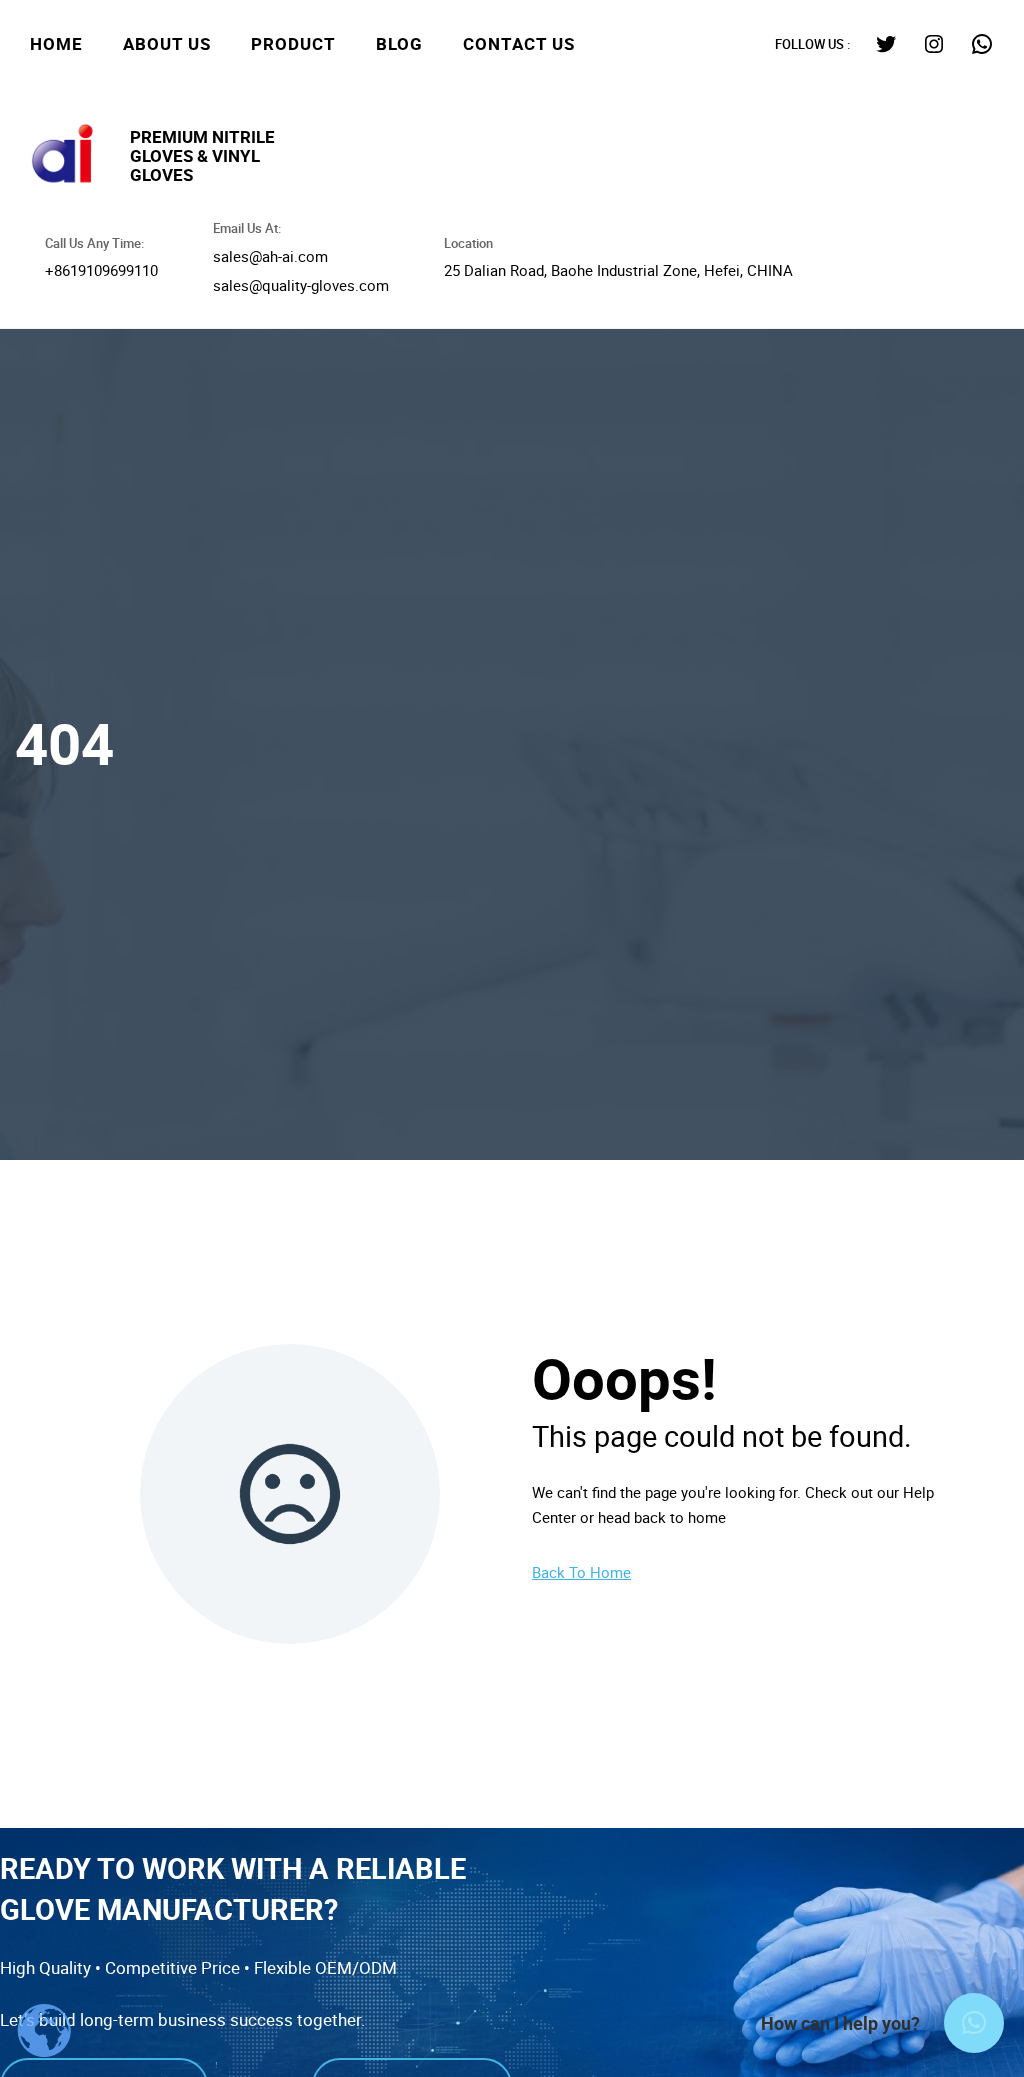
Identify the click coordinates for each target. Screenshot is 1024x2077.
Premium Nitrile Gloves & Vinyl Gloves (202, 155)
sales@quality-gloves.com (301, 285)
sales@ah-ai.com (270, 256)
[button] (974, 2023)
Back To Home (581, 1572)
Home (56, 43)
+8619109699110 (101, 270)
